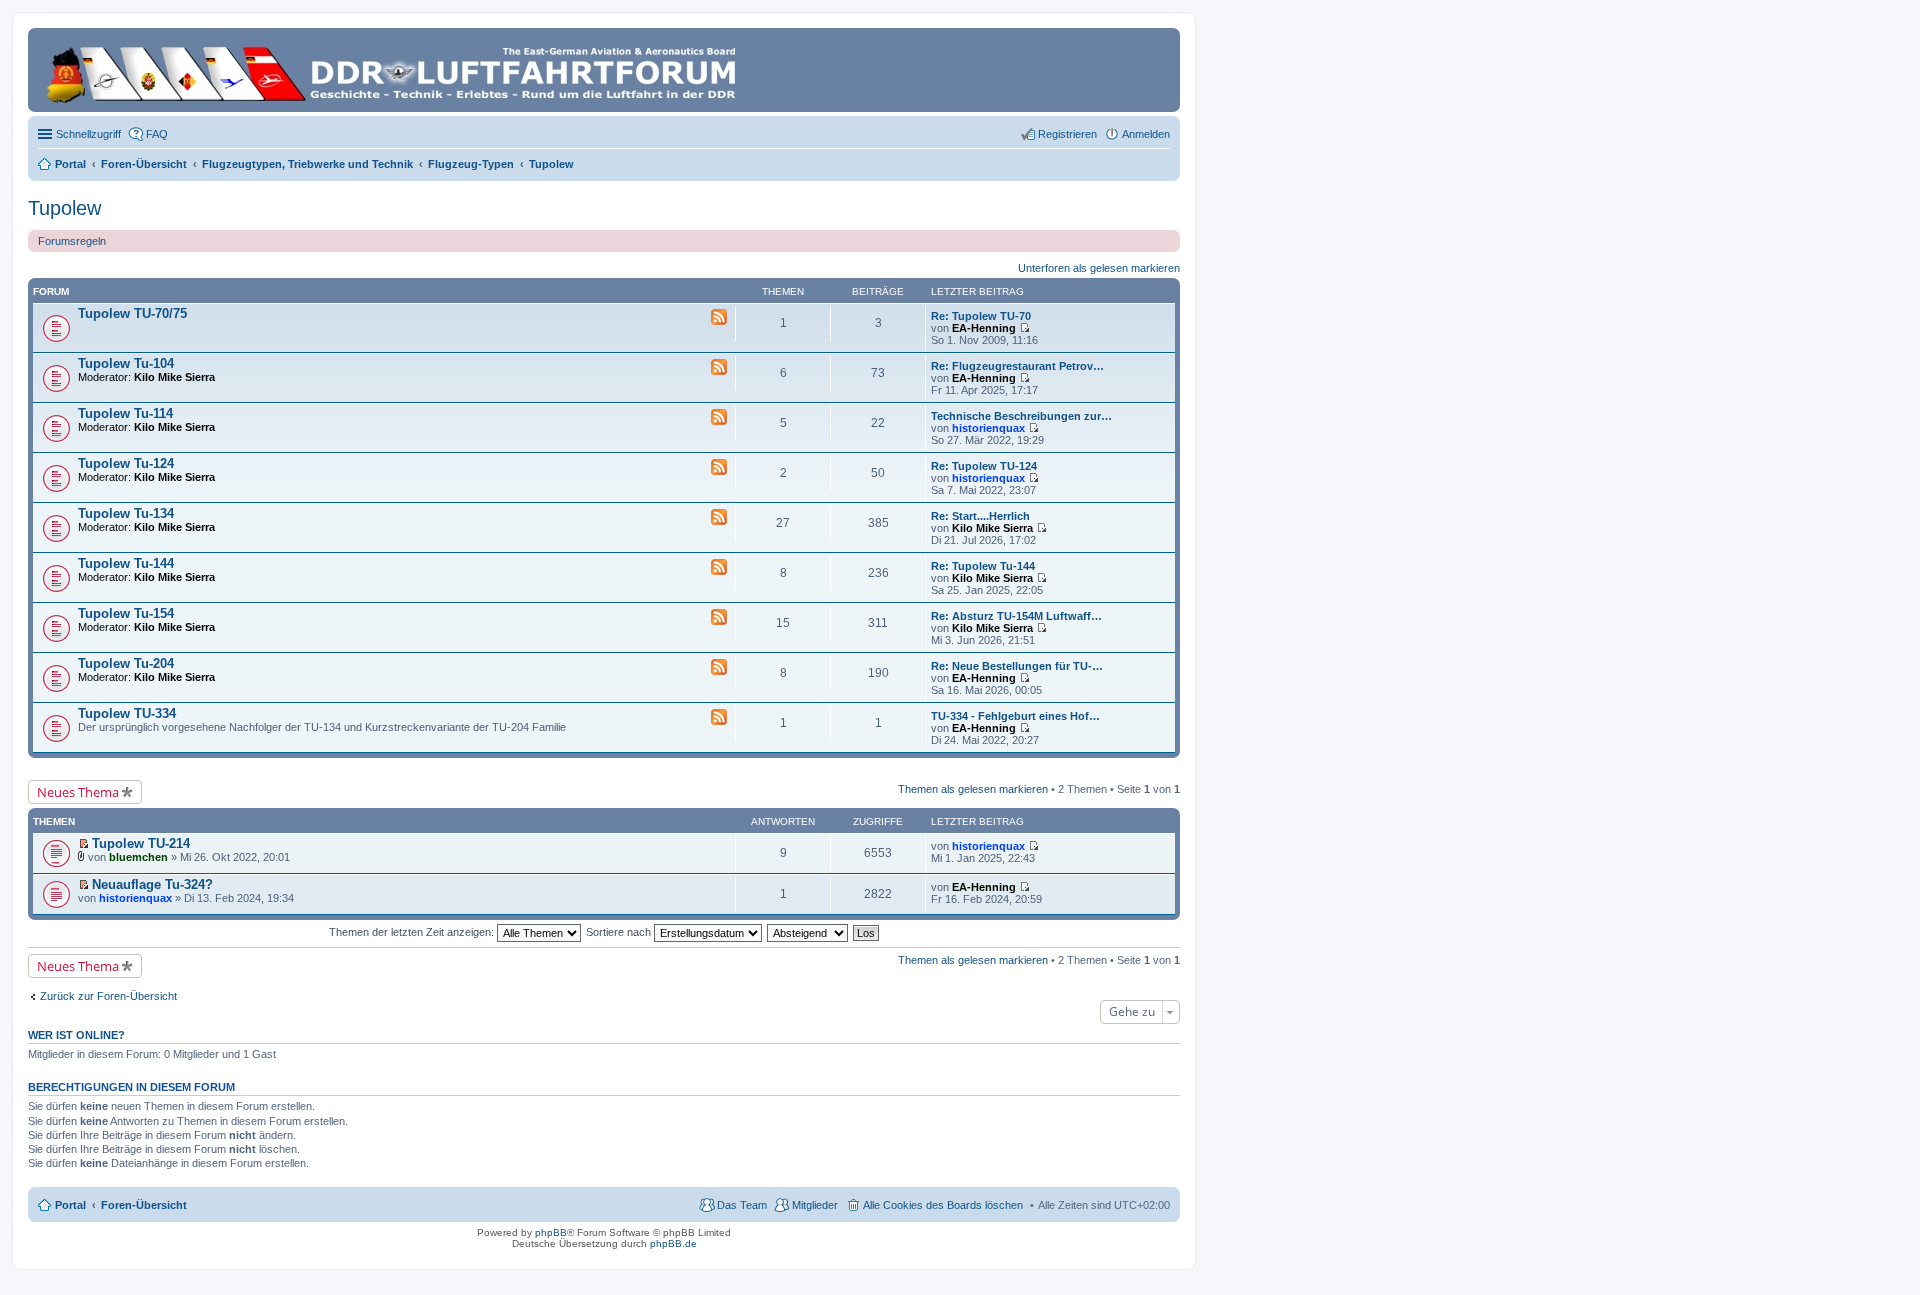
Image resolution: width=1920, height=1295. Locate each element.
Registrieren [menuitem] (1067, 134)
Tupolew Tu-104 (126, 363)
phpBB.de (673, 1243)
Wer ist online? (76, 1035)
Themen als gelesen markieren (973, 789)
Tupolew (64, 208)
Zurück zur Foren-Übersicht (108, 996)
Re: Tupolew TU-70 (981, 316)
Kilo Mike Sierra (174, 377)
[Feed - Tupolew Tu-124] (719, 468)
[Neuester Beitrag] (1024, 328)
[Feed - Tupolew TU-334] (719, 718)
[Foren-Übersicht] (394, 70)
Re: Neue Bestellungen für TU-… (1017, 666)
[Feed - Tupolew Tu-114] (719, 418)
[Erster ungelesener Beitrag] (83, 844)
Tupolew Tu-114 (125, 413)
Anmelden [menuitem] (1146, 134)
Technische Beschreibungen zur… (1021, 416)
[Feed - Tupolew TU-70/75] (719, 318)
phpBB (551, 1232)
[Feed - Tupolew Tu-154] (719, 618)
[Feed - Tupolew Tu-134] (719, 518)
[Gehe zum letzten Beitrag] (1033, 846)
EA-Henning (984, 328)
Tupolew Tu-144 (126, 563)
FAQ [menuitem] (157, 134)
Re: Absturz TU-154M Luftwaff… (1016, 616)
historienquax (988, 428)
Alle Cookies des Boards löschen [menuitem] (943, 1205)
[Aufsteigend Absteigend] (808, 932)
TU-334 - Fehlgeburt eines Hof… (1015, 716)
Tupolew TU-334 (127, 713)
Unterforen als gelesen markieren (1099, 268)
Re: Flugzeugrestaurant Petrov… (1017, 366)
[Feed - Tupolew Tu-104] (719, 368)
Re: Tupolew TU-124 (984, 466)
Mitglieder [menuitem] (815, 1205)
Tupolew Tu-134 (126, 513)
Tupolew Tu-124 (126, 463)
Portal (70, 164)
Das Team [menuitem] (742, 1205)
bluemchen (138, 857)
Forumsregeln (72, 241)
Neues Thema (78, 792)
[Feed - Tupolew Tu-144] (719, 568)
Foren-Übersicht (144, 1205)
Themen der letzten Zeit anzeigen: (413, 932)
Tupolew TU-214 (141, 843)
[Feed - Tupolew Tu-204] (719, 668)
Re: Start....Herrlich (980, 516)
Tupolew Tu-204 (126, 663)
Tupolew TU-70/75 (132, 313)
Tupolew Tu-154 (126, 613)
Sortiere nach (620, 932)
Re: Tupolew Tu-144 (983, 566)
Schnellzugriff (88, 134)
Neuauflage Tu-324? (152, 884)
